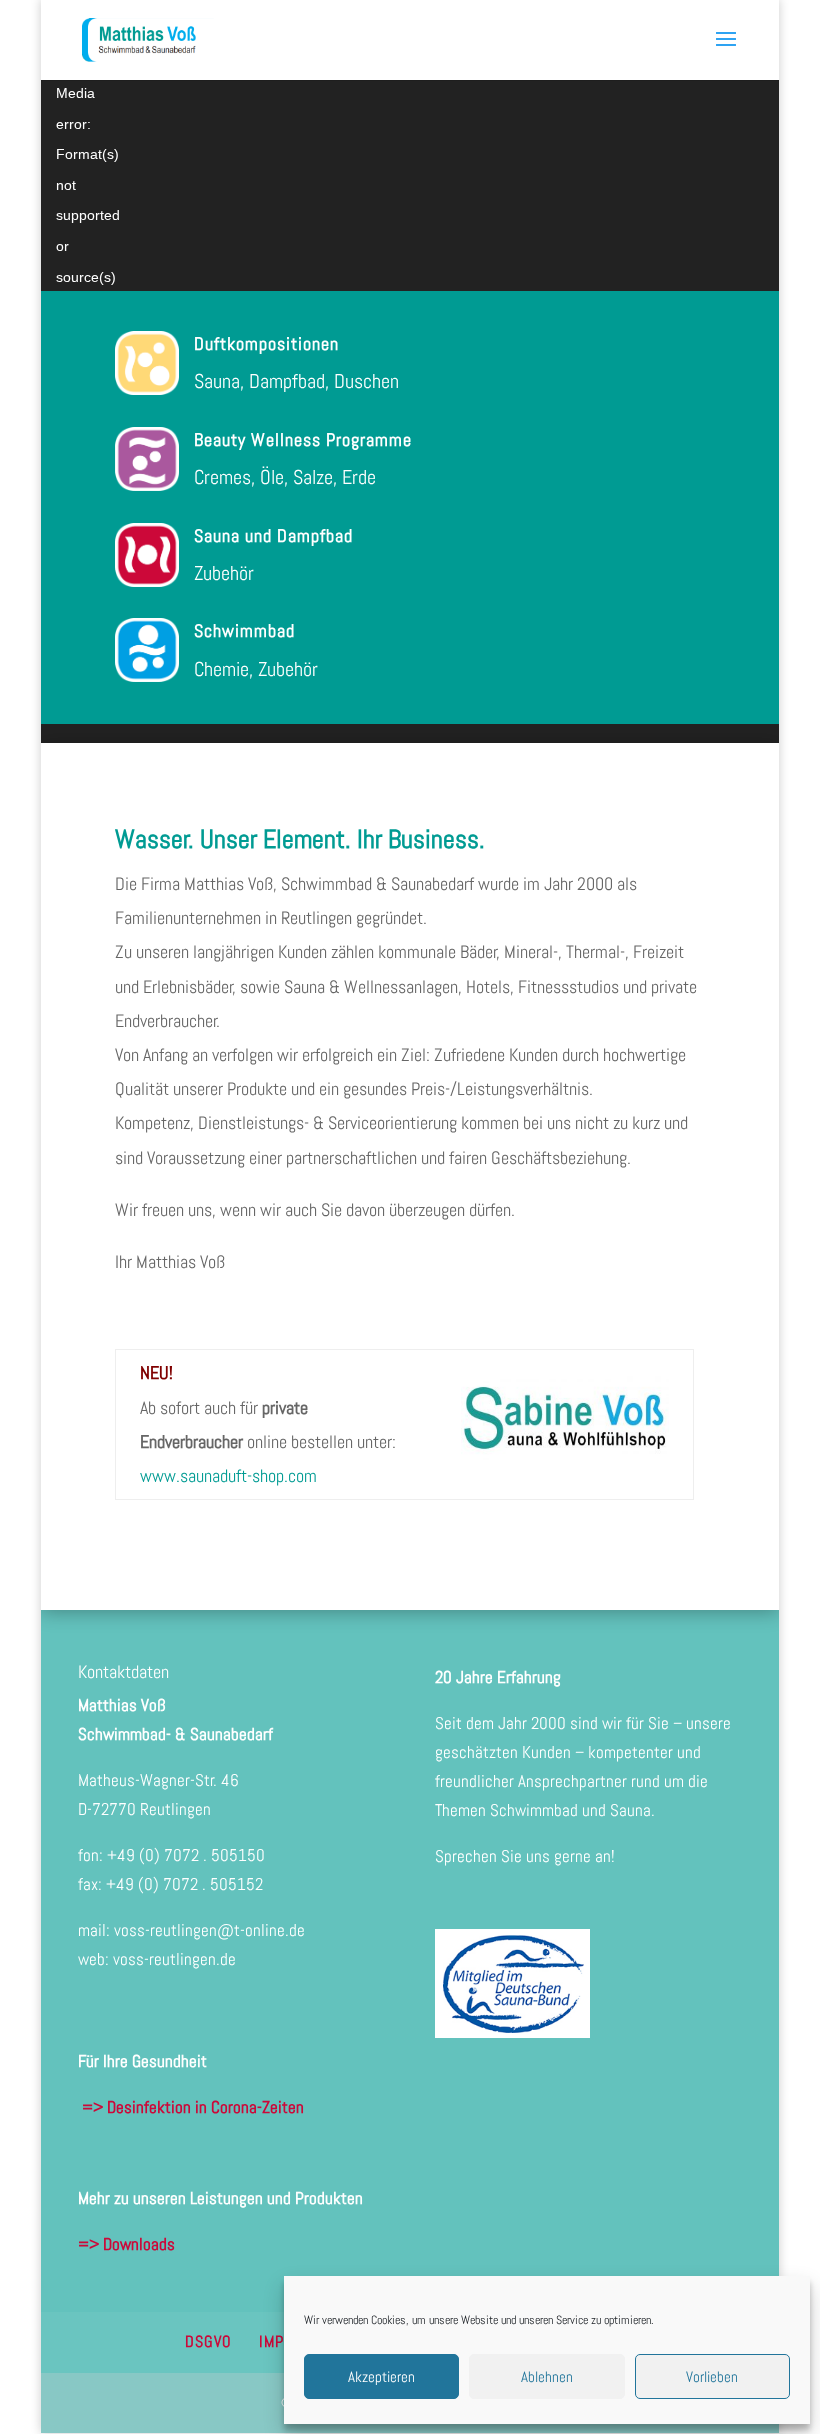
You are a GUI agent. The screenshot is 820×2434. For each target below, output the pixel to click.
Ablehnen (547, 2376)
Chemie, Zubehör (256, 669)
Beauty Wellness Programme (303, 439)
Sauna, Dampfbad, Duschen (296, 381)
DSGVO (208, 2341)
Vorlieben (712, 2376)
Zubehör (224, 573)
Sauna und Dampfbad (273, 535)
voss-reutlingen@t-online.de (209, 1930)
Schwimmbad (244, 630)
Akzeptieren (381, 2376)
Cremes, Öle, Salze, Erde (285, 477)
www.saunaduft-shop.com (228, 1475)
